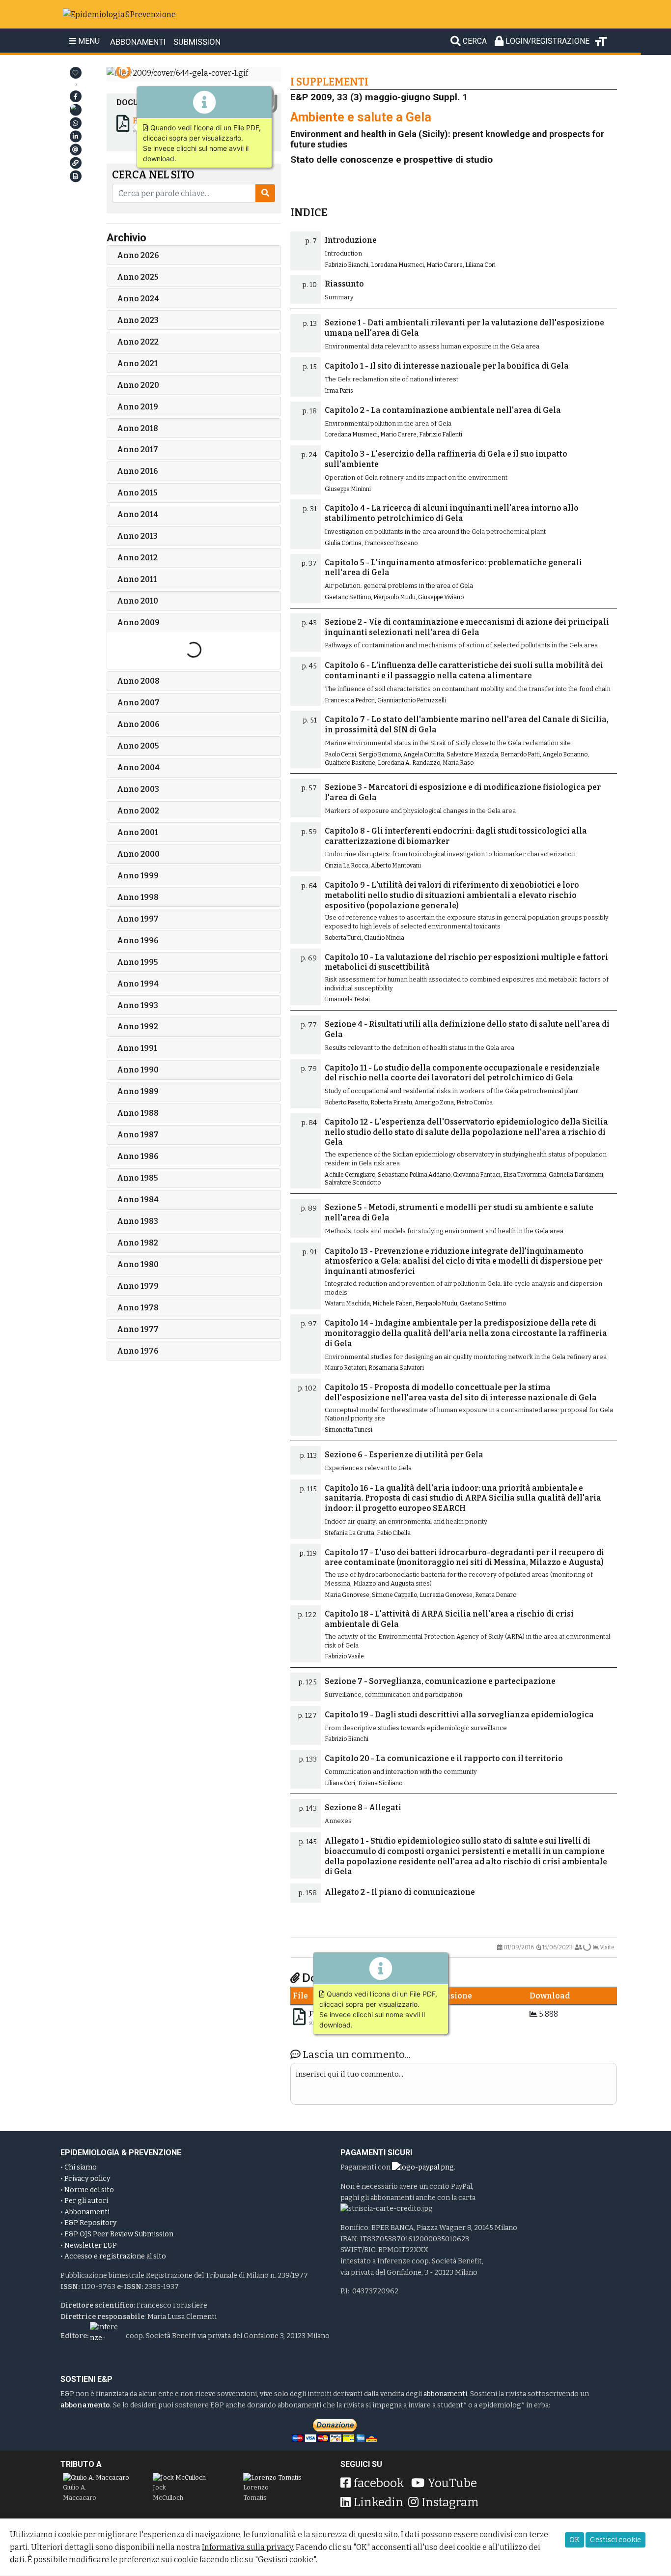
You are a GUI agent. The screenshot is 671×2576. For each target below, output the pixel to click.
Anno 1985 (138, 1178)
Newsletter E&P (91, 2245)
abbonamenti (445, 2394)
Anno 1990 (138, 1070)
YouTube (452, 2483)
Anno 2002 (138, 811)
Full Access (155, 121)
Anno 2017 (138, 449)
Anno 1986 (138, 1156)
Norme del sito (89, 2190)
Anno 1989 (138, 1091)
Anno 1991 (137, 1048)
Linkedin (378, 2502)
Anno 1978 (138, 1308)
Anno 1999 (138, 876)
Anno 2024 (138, 299)
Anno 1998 (138, 897)
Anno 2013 (137, 536)
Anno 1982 (138, 1243)
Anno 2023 (138, 320)
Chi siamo (81, 2167)
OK (574, 2540)
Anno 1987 (138, 1135)
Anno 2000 (138, 854)
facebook (379, 2483)
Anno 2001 (138, 832)
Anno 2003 (138, 789)
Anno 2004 (138, 767)
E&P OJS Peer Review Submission (119, 2234)
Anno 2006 (138, 724)
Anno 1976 (138, 1351)
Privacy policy (87, 2179)
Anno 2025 (138, 277)
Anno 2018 (138, 428)
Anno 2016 (138, 471)
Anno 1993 (138, 1005)
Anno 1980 (138, 1264)
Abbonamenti (87, 2212)
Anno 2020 (138, 385)
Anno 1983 (138, 1221)
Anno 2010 (138, 601)
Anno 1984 (138, 1200)
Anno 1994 (138, 984)
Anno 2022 (138, 342)
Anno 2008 (138, 681)
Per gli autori (86, 2201)
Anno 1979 (138, 1286)
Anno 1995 (138, 962)
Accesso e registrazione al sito (115, 2256)
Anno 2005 (138, 746)
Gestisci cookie (615, 2540)
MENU (88, 41)
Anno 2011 (137, 579)
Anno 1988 (138, 1113)
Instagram (450, 2502)
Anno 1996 (138, 941)
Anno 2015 (137, 493)
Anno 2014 (138, 514)
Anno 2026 (138, 255)
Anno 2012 (137, 558)
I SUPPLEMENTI (329, 81)
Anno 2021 (137, 363)
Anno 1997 (138, 919)
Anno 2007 (138, 703)
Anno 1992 (138, 1027)
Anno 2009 (138, 622)
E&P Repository (90, 2223)
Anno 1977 (138, 1329)
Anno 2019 (138, 407)
